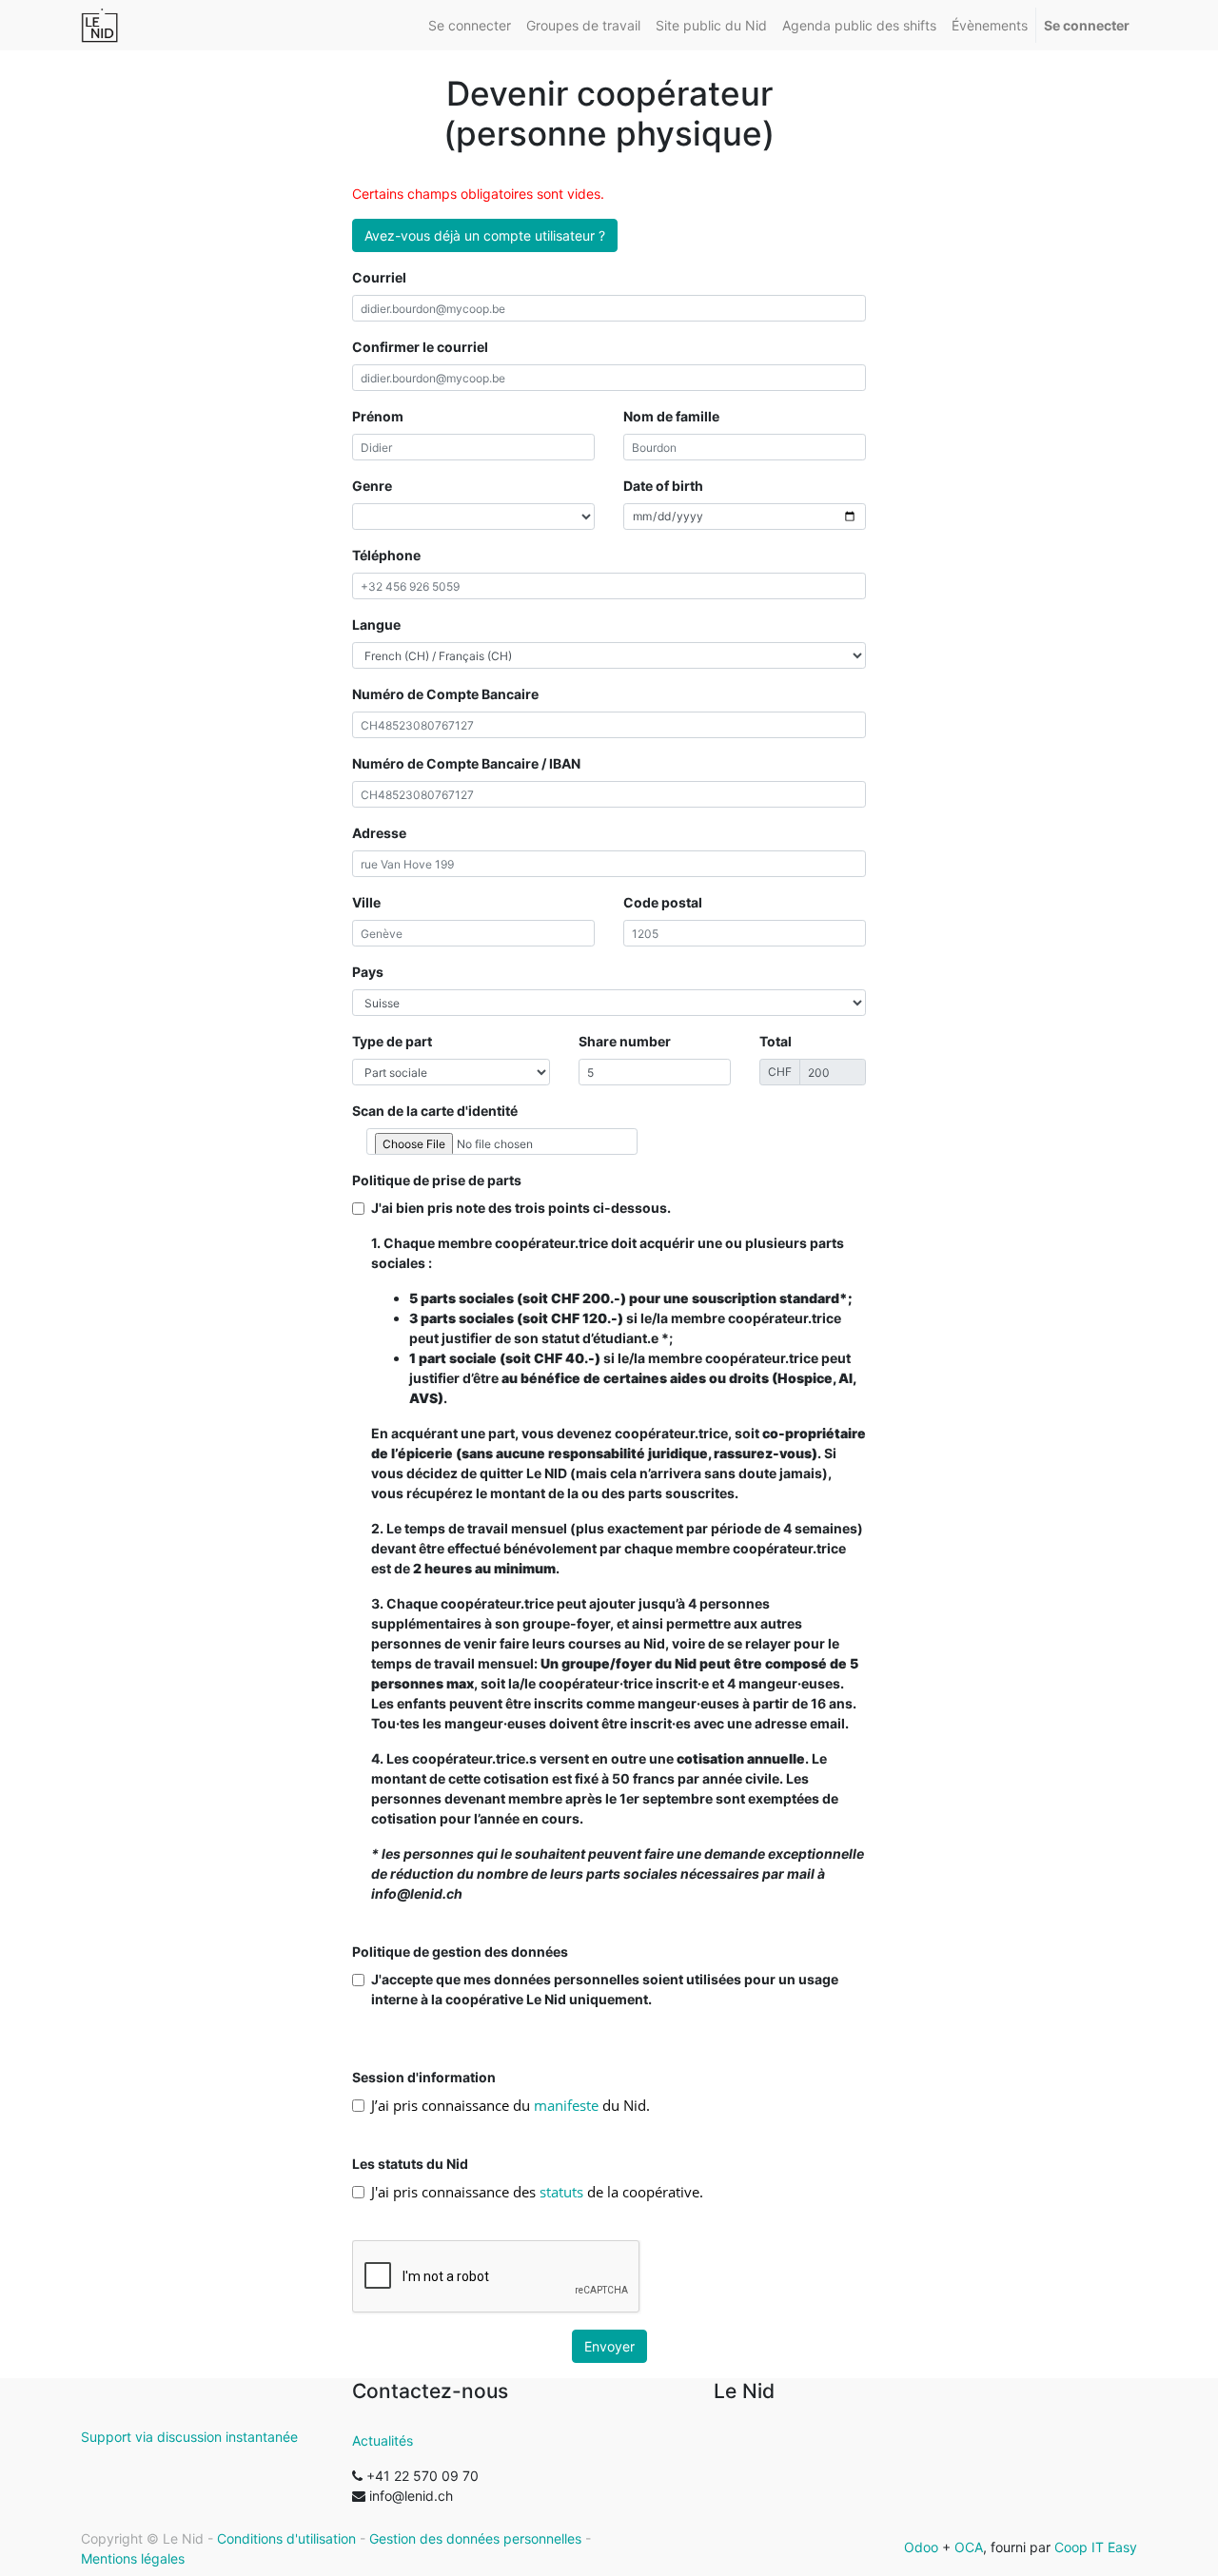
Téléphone (386, 555)
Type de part (392, 1041)
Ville (366, 902)
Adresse (379, 833)
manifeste (566, 2105)
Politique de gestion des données (460, 1952)
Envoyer (609, 2346)
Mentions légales (133, 2558)
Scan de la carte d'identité (435, 1111)
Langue (376, 624)
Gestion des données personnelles (475, 2538)
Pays (368, 972)
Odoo (921, 2547)
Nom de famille (671, 416)
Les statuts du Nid (410, 2164)
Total (776, 1041)
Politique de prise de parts (437, 1180)
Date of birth (663, 486)
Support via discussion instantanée (189, 2437)
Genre (372, 486)
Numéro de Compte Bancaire (445, 694)
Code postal (663, 902)
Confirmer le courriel (420, 347)
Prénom (378, 416)
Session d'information (424, 2077)
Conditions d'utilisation (286, 2538)
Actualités (383, 2440)
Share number (625, 1041)
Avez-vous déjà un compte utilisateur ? (485, 235)
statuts (561, 2192)
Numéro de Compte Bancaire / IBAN (466, 763)
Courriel (379, 277)
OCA (969, 2547)
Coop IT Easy (1096, 2547)
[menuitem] (470, 25)
